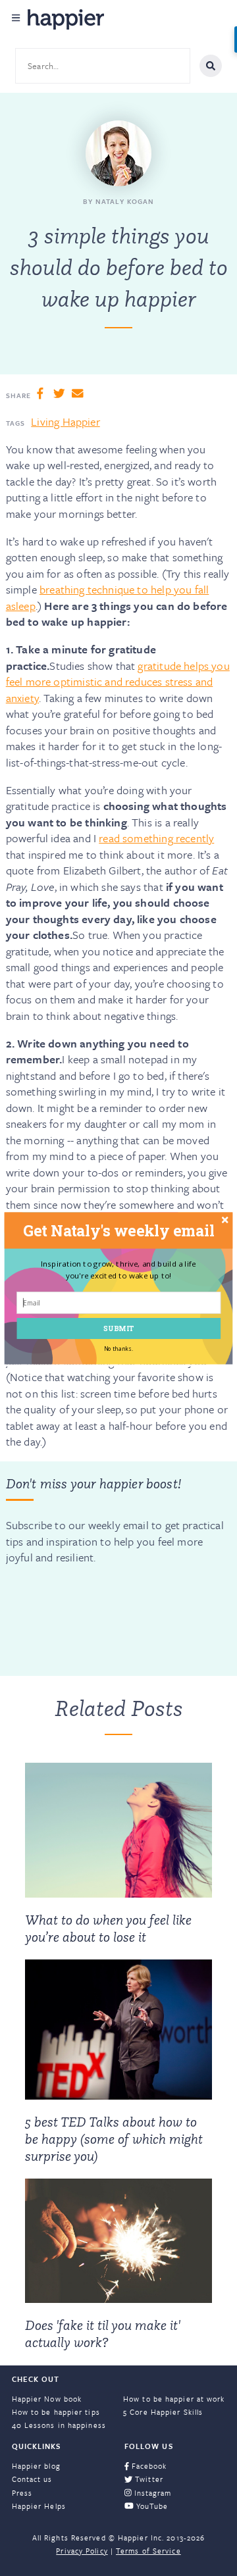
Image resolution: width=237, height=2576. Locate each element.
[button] (119, 1230)
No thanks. (118, 1348)
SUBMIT (119, 1327)
